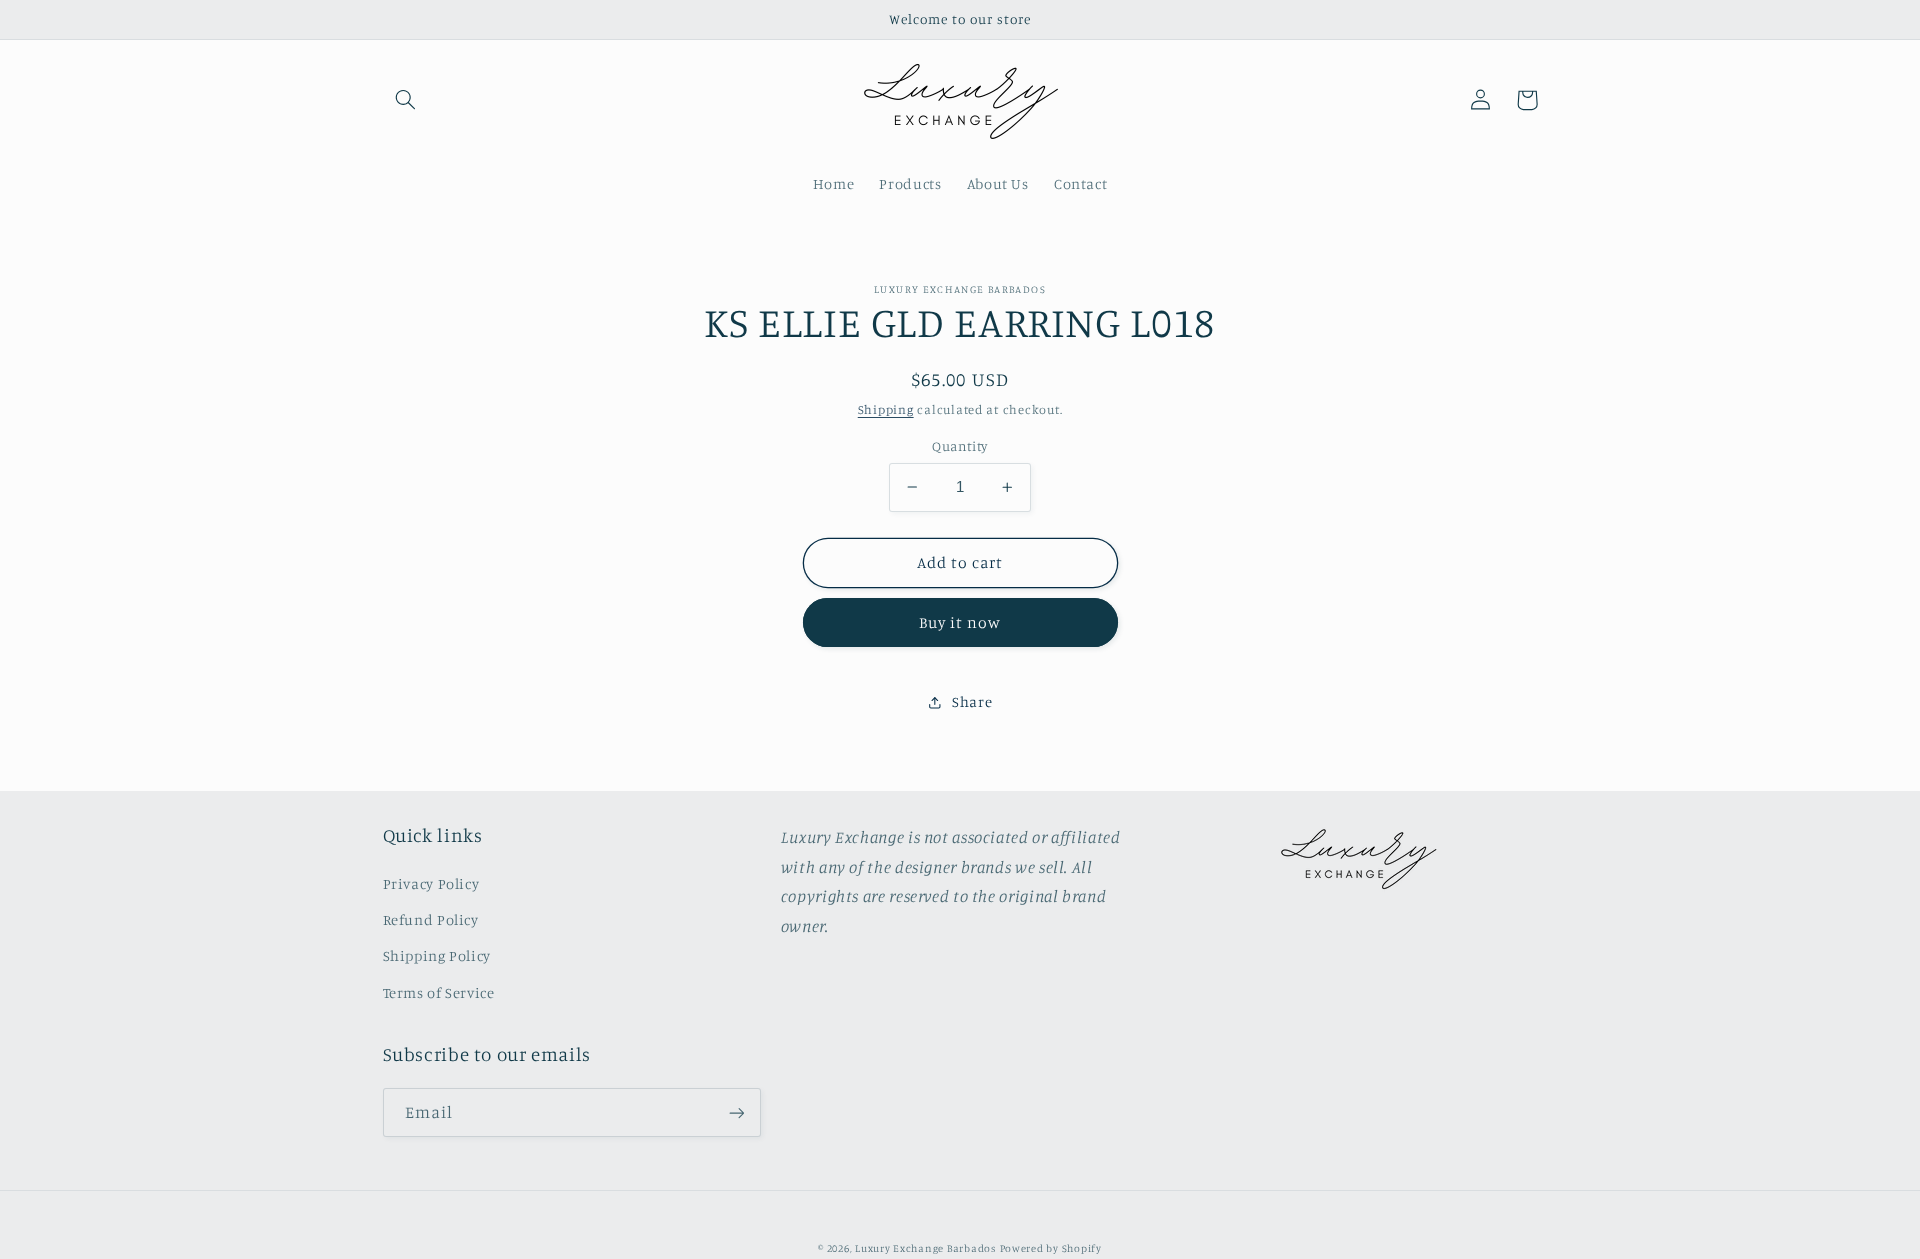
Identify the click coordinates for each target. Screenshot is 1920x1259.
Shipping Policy (437, 955)
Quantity (959, 446)
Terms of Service (439, 992)
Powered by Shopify (1051, 1248)
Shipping (886, 409)
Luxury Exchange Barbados (925, 1248)
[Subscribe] (736, 1112)
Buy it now (960, 622)
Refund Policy (431, 919)
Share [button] (972, 701)
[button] (406, 100)
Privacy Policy (431, 883)
